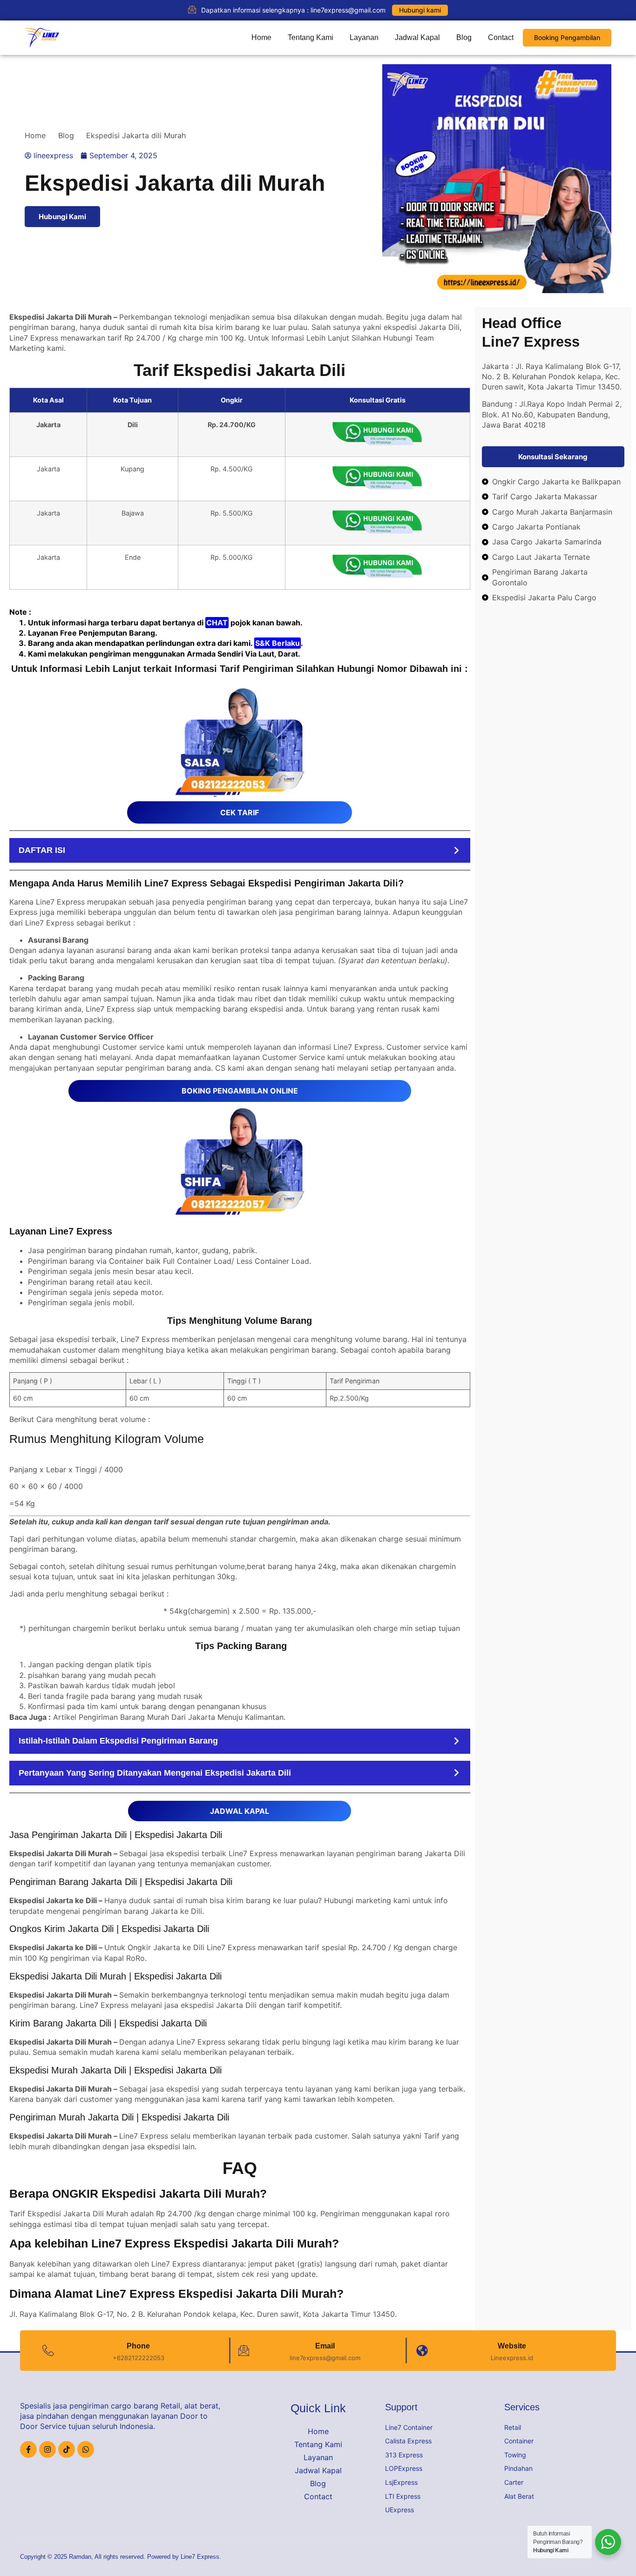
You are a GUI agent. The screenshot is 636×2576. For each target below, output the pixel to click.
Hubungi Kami (62, 217)
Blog (464, 37)
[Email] (244, 2351)
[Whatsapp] (86, 2449)
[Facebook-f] (28, 2449)
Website (512, 2346)
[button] (240, 850)
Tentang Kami (311, 37)
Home (261, 37)
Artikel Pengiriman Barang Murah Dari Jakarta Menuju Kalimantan (168, 1717)
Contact (501, 37)
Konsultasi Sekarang (553, 457)
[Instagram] (47, 2449)
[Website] (422, 2351)
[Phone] (48, 2351)
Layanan (364, 37)
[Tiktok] (67, 2449)
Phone (138, 2346)
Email (325, 2346)
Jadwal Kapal (417, 37)
